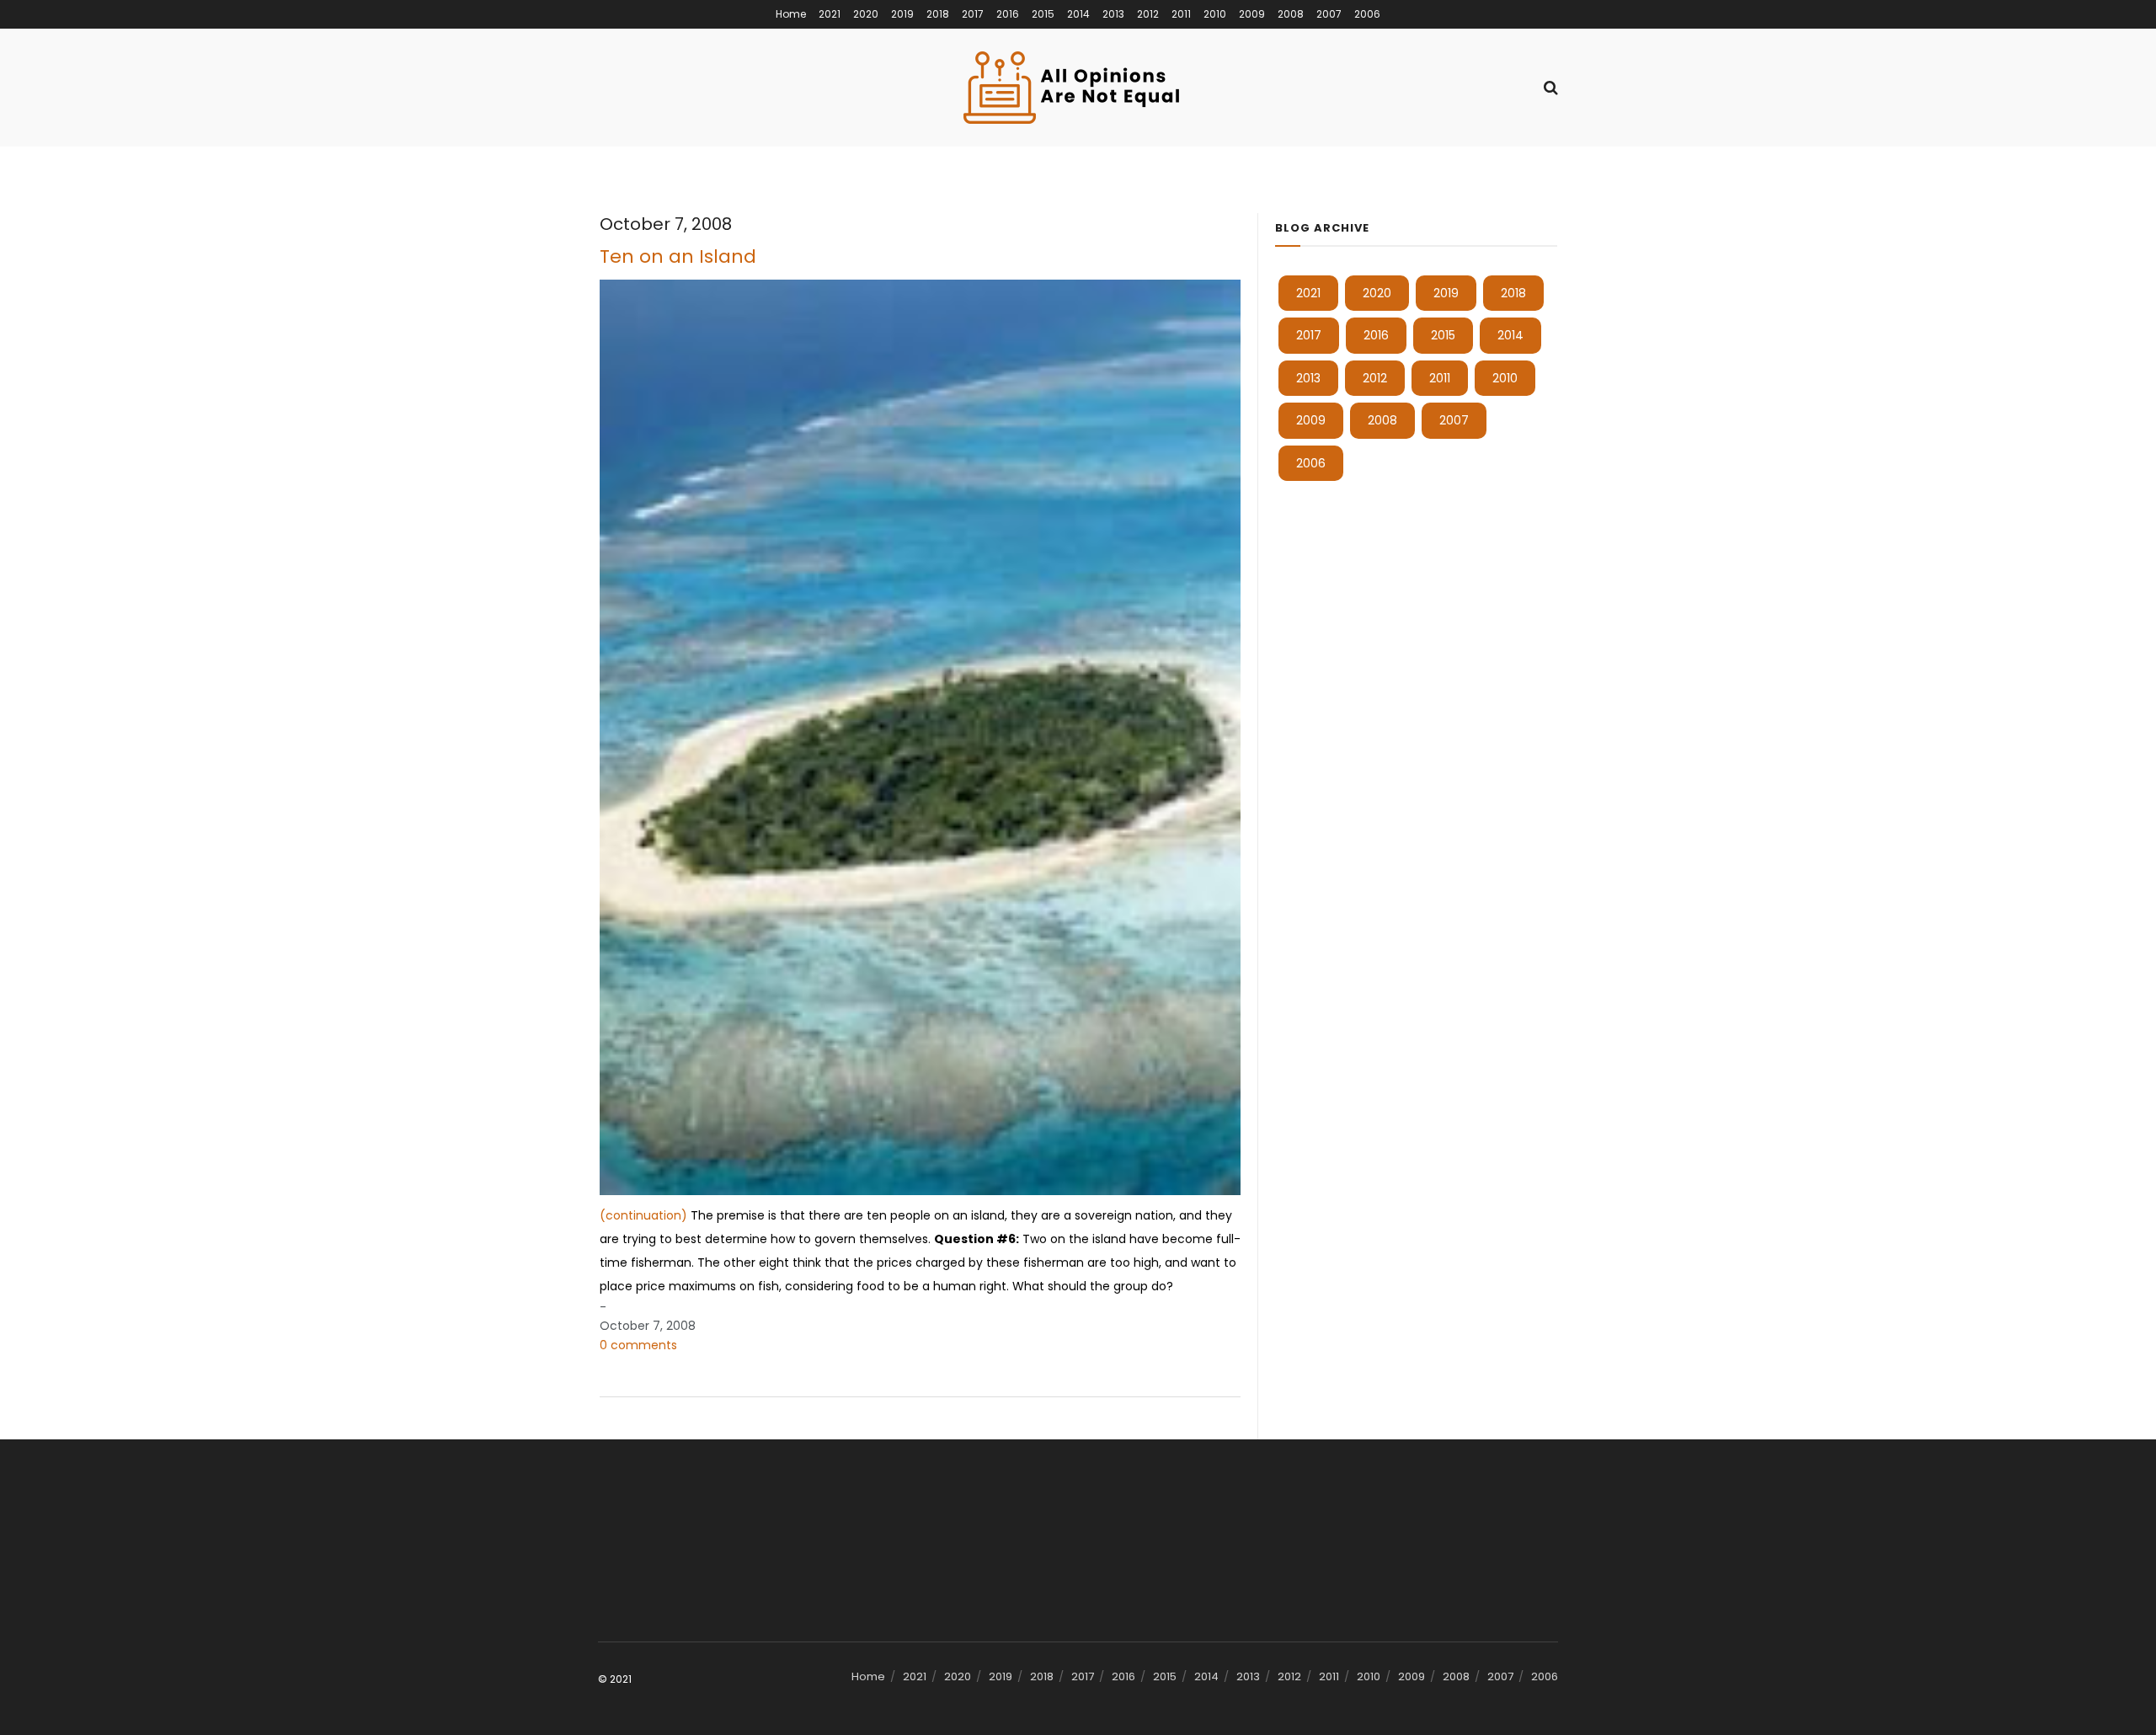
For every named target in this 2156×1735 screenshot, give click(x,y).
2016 (1008, 14)
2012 (1148, 14)
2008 (1291, 14)
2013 (1113, 14)
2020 (866, 14)
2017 (973, 14)
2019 (902, 14)
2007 (1329, 14)
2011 (1181, 14)
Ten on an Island (678, 256)
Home (791, 14)
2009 (1252, 14)
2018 (938, 14)
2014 (1078, 14)
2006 (1367, 14)
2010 (1215, 14)
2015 (1043, 14)
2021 (830, 14)
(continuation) (643, 1215)
